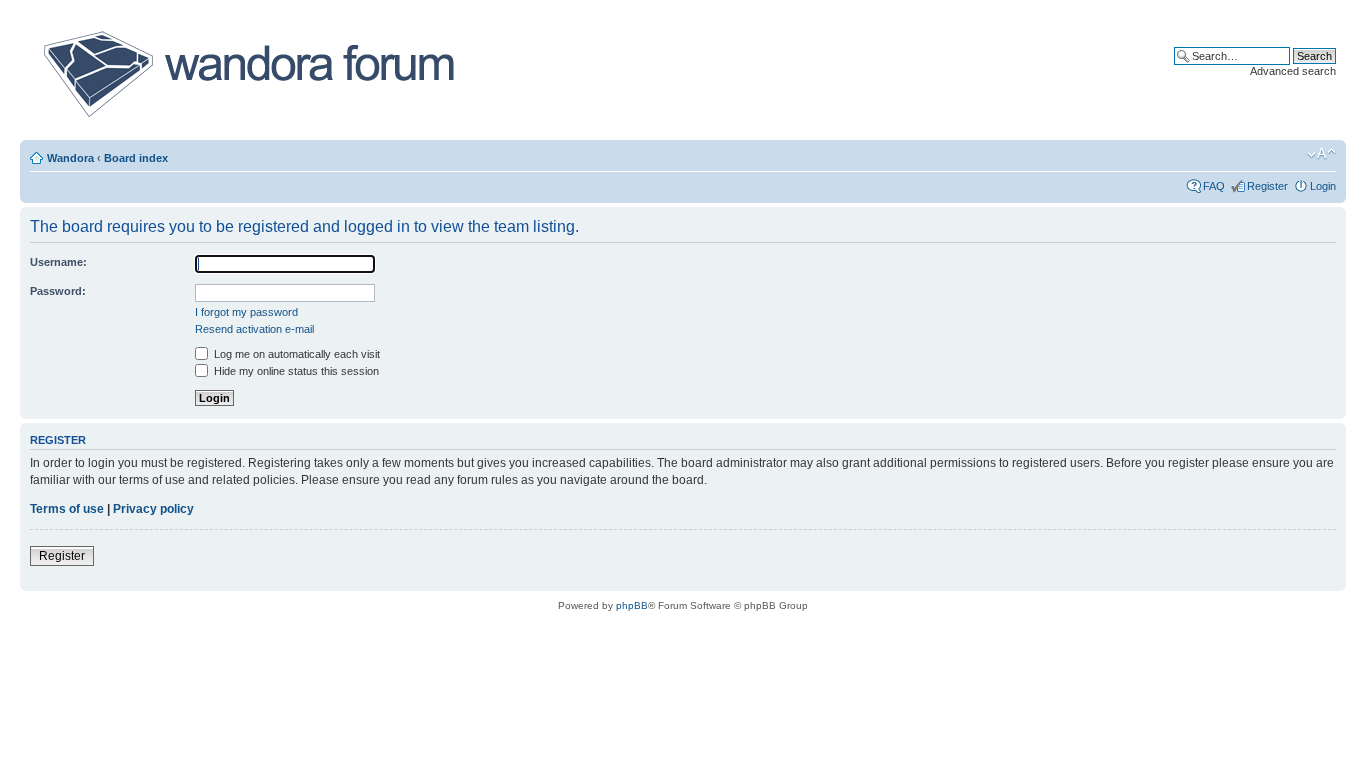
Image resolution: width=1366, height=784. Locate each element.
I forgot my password (246, 312)
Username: (58, 262)
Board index (136, 158)
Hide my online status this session (295, 371)
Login (1323, 186)
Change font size (1321, 154)
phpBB (632, 605)
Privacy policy (153, 509)
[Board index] (247, 74)
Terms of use (67, 509)
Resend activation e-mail (254, 329)
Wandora (70, 158)
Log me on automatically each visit (295, 354)
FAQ (1214, 186)
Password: (58, 291)
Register (1267, 186)
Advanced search (1293, 71)
